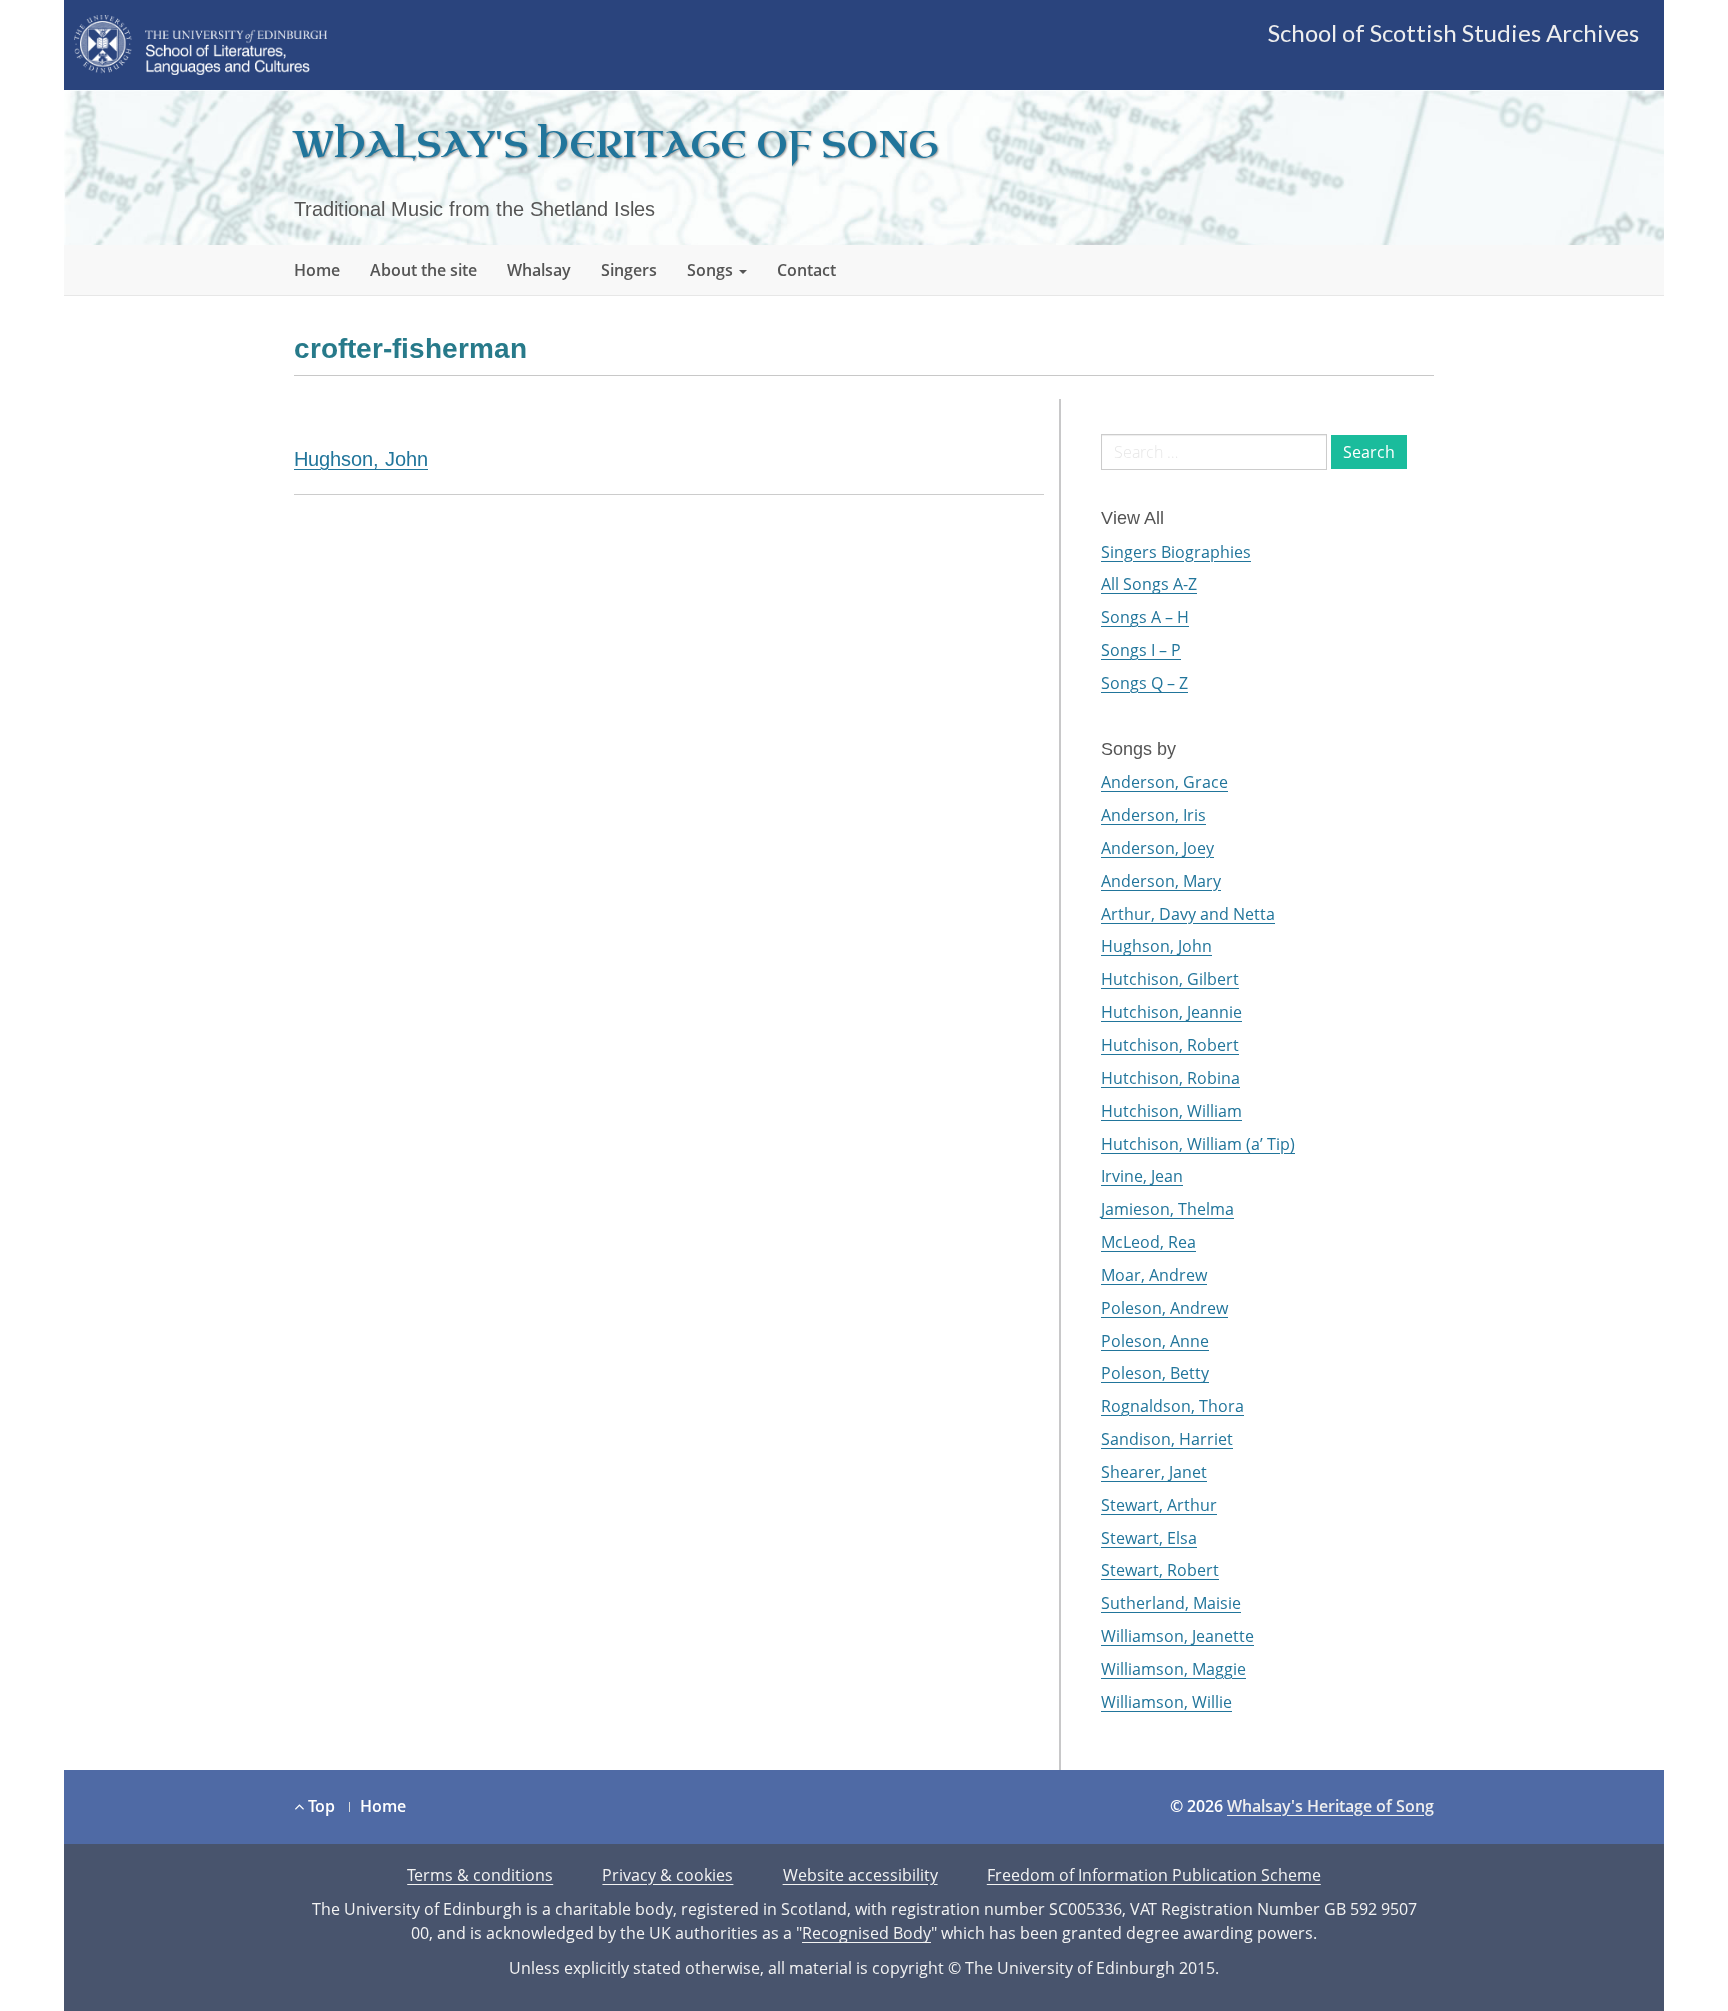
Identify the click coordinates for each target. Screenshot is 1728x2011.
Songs (712, 270)
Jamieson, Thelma (1167, 1209)
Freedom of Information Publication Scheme (1154, 1875)
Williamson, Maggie (1173, 1669)
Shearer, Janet (1154, 1472)
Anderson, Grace (1164, 782)
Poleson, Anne (1155, 1341)
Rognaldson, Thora (1172, 1406)
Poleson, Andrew (1164, 1308)
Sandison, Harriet (1167, 1439)
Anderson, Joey (1157, 848)
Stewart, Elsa (1149, 1538)
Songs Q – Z (1144, 683)
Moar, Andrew (1154, 1275)
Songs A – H (1145, 617)
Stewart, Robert (1160, 1570)
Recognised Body (866, 1933)
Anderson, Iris (1153, 815)
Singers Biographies (1176, 552)
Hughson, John (361, 459)
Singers (629, 270)
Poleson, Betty (1155, 1373)
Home (317, 270)
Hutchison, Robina (1170, 1078)
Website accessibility (860, 1875)
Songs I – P (1141, 650)
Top (319, 1806)
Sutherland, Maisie (1171, 1603)
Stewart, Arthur (1159, 1505)
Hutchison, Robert (1170, 1045)
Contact (806, 270)
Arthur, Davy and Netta (1188, 914)
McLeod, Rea (1148, 1242)
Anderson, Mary (1161, 881)
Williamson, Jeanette (1177, 1636)
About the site (423, 270)
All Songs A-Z (1149, 584)
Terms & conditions (480, 1875)
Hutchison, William (1171, 1111)
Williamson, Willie (1166, 1702)
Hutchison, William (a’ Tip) (1198, 1144)
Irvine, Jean (1142, 1176)
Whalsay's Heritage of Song (616, 145)
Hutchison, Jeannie (1171, 1012)
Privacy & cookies (667, 1875)
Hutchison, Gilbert (1170, 979)
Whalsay (539, 270)
